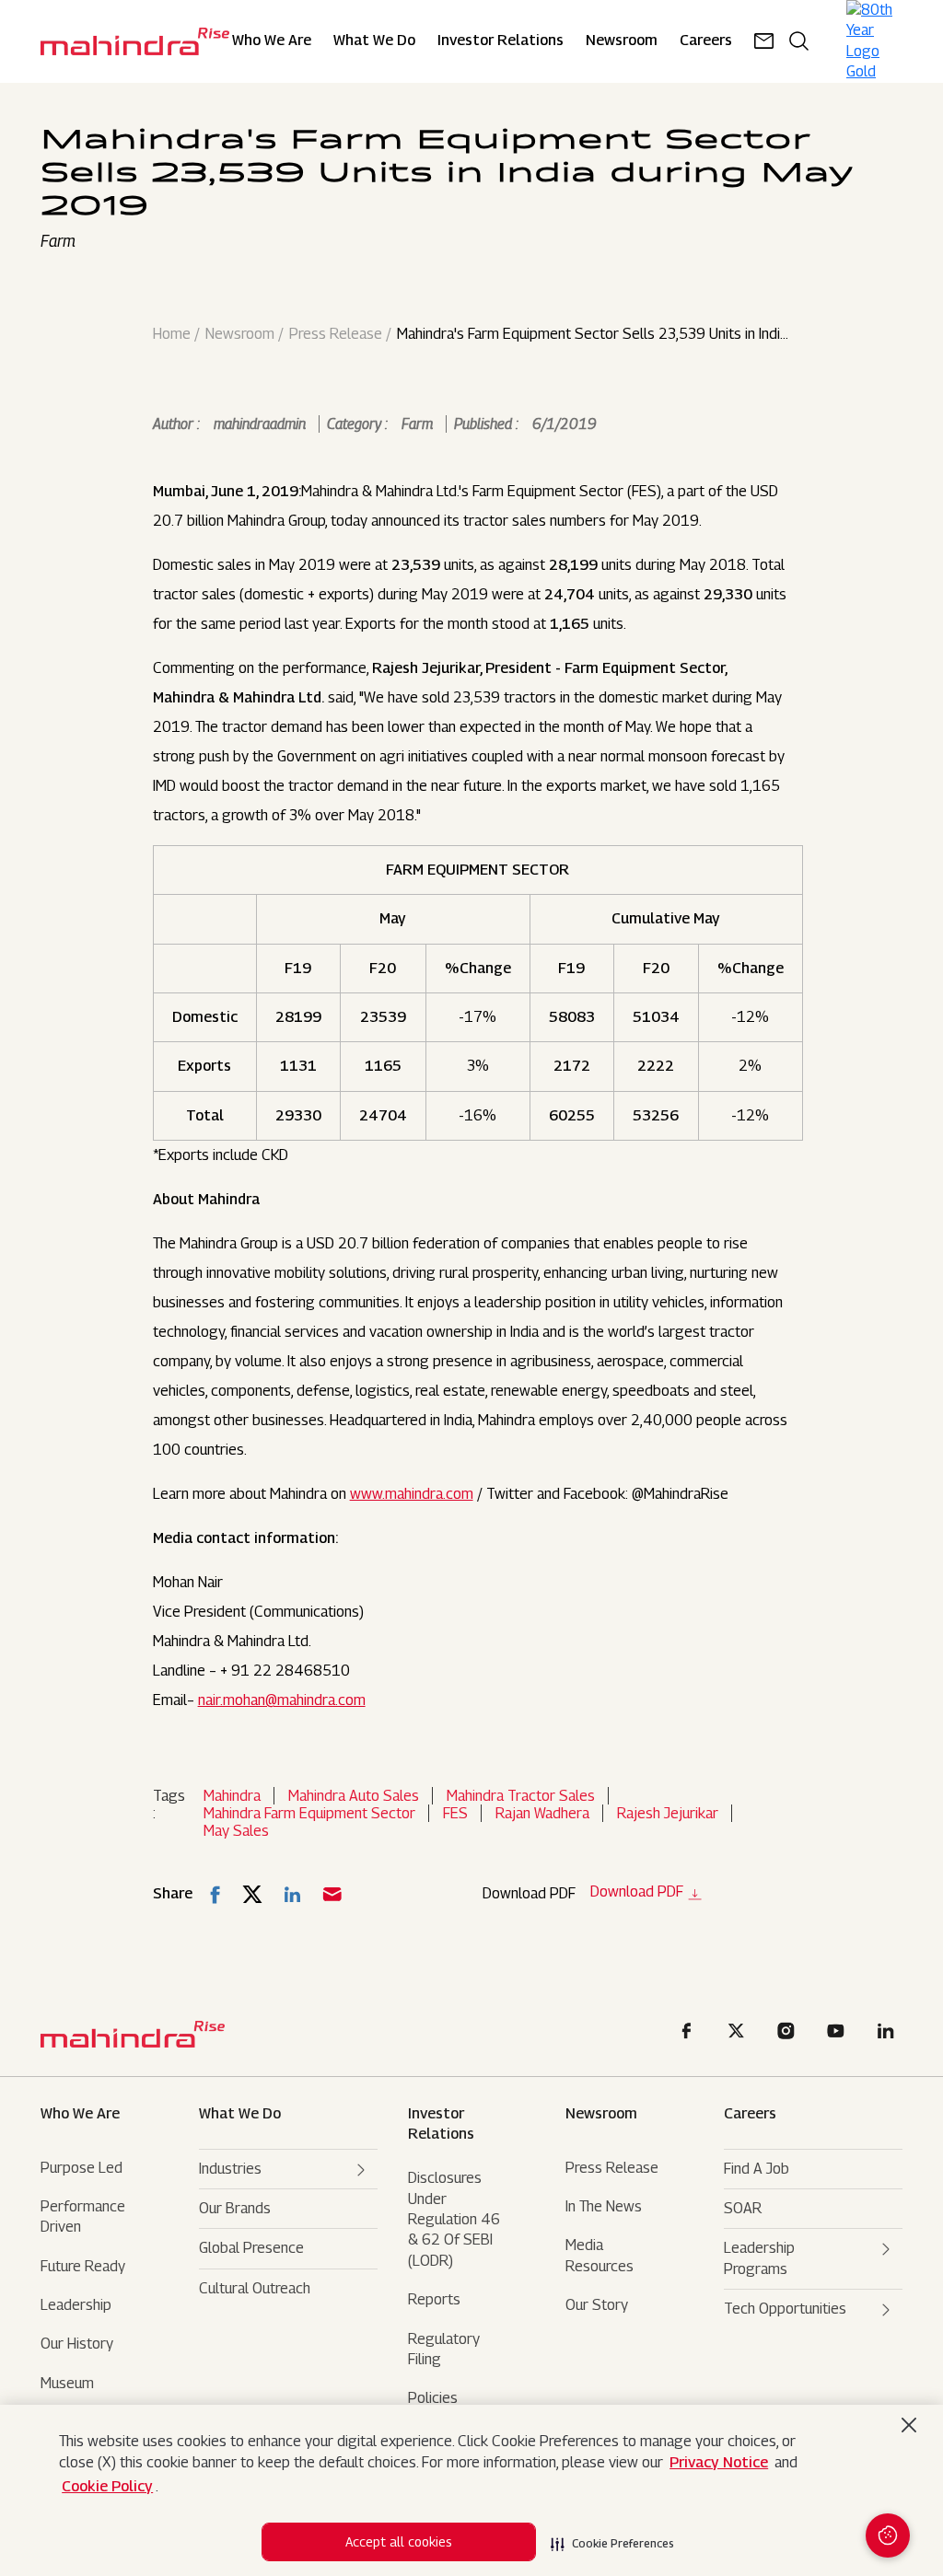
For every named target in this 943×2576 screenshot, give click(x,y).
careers (706, 41)
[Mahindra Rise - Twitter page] (739, 2033)
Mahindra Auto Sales (354, 1796)
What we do (374, 41)
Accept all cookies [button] (399, 2541)
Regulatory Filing (444, 2349)
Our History (77, 2344)
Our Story (597, 2305)
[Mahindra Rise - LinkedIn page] (889, 2033)
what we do (240, 2113)
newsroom (622, 41)
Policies (433, 2398)
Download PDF (637, 1892)
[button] (612, 2538)
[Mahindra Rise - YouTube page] (839, 2033)
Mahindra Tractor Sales (521, 1796)
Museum (67, 2383)
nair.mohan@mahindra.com (282, 1700)
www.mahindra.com (412, 1494)
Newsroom (240, 334)
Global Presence (251, 2248)
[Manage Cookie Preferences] (888, 2535)
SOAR (743, 2208)
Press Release (336, 334)
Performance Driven (83, 2216)
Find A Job (757, 2169)
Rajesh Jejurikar (668, 1813)
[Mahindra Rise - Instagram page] (789, 2033)
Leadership (76, 2305)
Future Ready (83, 2266)
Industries (230, 2169)
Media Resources (600, 2255)
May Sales (236, 1831)
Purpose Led (81, 2168)
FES (455, 1813)
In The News (604, 2206)
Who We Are (272, 41)
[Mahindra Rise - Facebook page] (690, 2033)
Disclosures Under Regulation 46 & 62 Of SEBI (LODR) (454, 2219)
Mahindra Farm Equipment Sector (309, 1813)
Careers (750, 2113)
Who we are (80, 2113)
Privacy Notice (719, 2462)
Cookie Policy (107, 2486)
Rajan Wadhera (542, 1813)
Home (172, 334)
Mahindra (232, 1796)
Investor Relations (501, 41)
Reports (434, 2299)
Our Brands (235, 2208)
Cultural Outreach (255, 2288)
